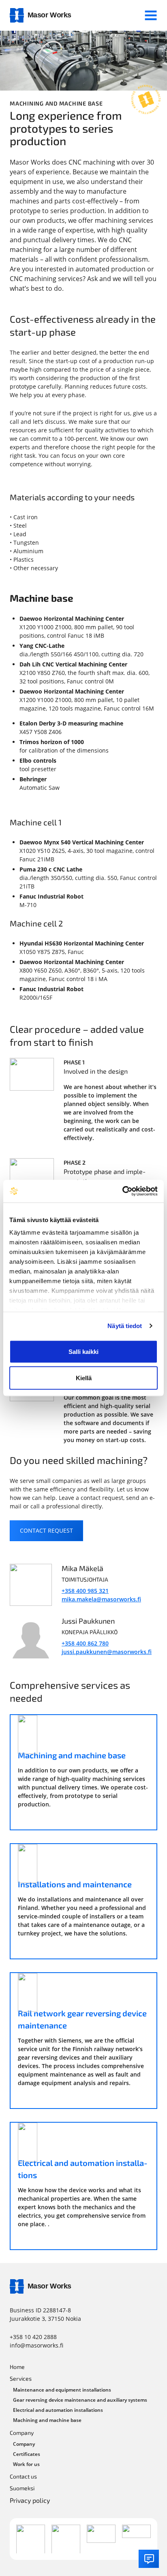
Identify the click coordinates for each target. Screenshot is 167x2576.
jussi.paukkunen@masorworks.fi (107, 1652)
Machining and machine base (47, 2420)
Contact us (23, 2476)
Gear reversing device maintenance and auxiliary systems (80, 2400)
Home (17, 2367)
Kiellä (84, 1378)
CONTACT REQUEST (46, 1530)
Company (22, 2433)
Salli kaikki (83, 1351)
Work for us (26, 2464)
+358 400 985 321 (85, 1591)
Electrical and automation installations (58, 2410)
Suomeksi (22, 2488)
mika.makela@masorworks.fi (101, 1599)
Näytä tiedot (125, 1326)
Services (21, 2378)
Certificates (27, 2454)
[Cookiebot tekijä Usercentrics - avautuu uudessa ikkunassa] (122, 1191)
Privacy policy (30, 2500)
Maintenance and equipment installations (62, 2390)
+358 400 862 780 (85, 1643)
